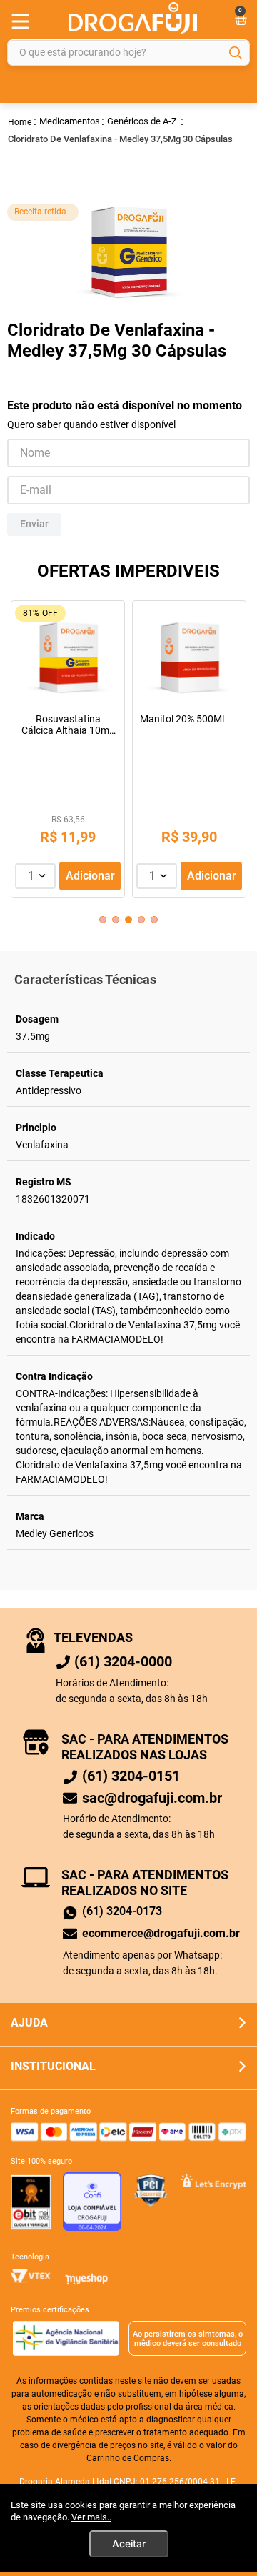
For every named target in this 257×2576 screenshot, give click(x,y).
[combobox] (128, 53)
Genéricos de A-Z (142, 121)
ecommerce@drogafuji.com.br (161, 1933)
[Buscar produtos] (236, 53)
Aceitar (129, 2543)
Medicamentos (70, 121)
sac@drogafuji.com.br (152, 1798)
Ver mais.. (91, 2517)
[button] (103, 920)
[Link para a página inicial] (20, 121)
